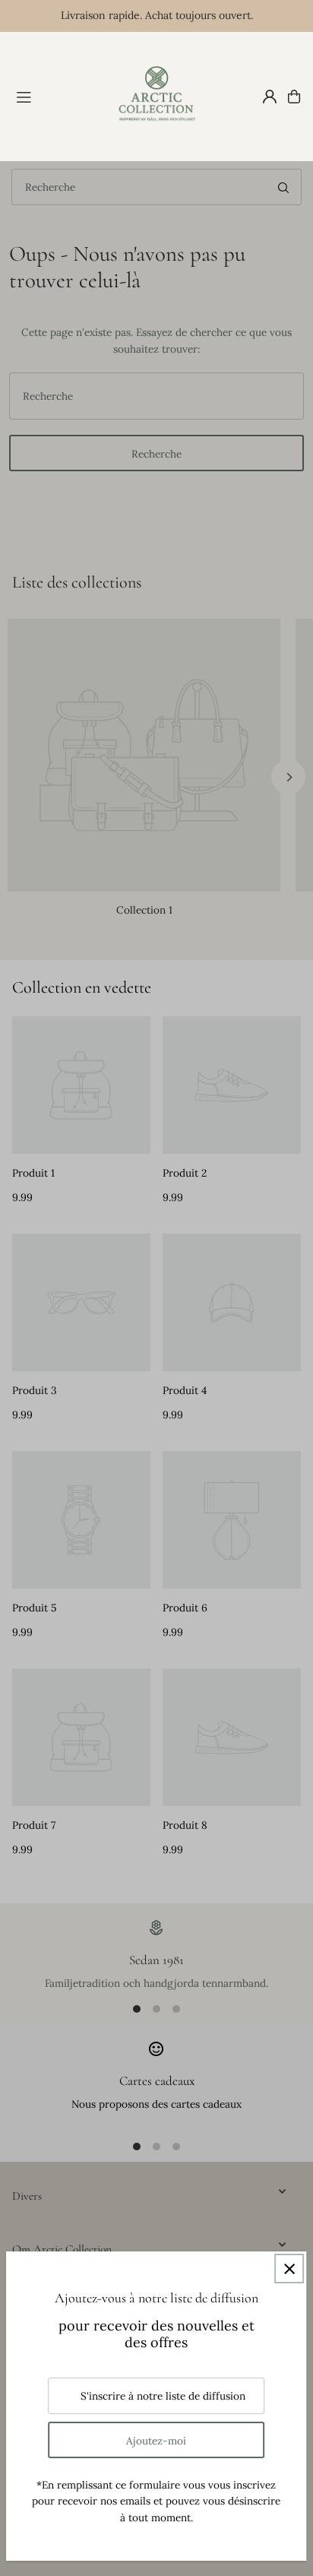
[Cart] (294, 97)
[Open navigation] (56, 96)
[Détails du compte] (270, 97)
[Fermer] (289, 2269)
